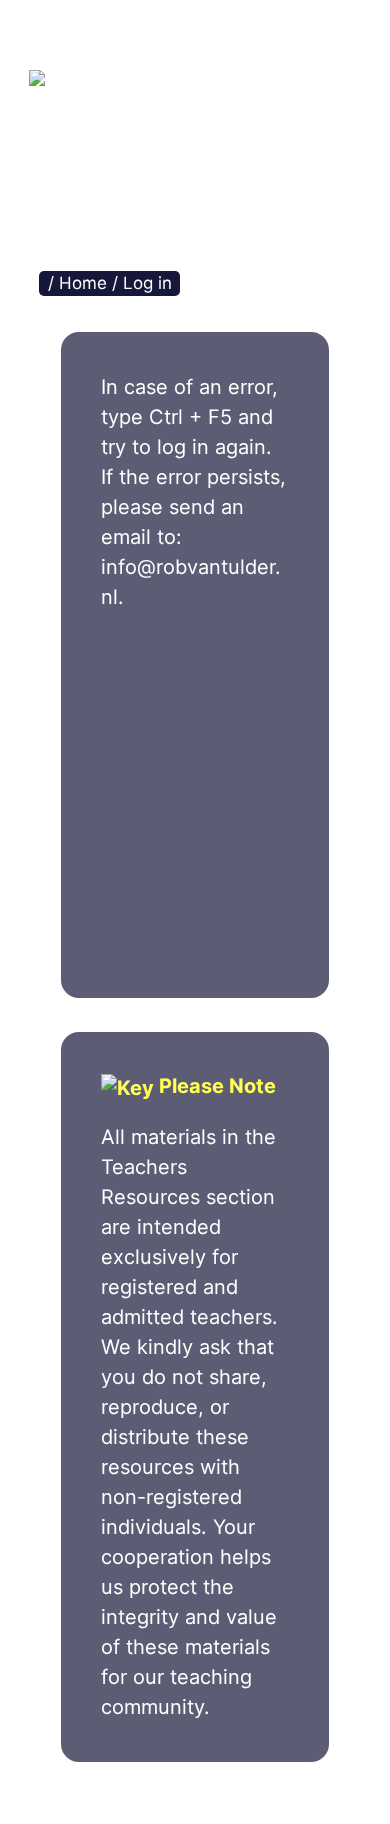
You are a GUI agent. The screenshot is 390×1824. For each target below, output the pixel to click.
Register (243, 870)
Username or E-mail (187, 660)
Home (83, 283)
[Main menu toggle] (296, 35)
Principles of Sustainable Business (209, 120)
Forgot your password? (195, 937)
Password (148, 749)
